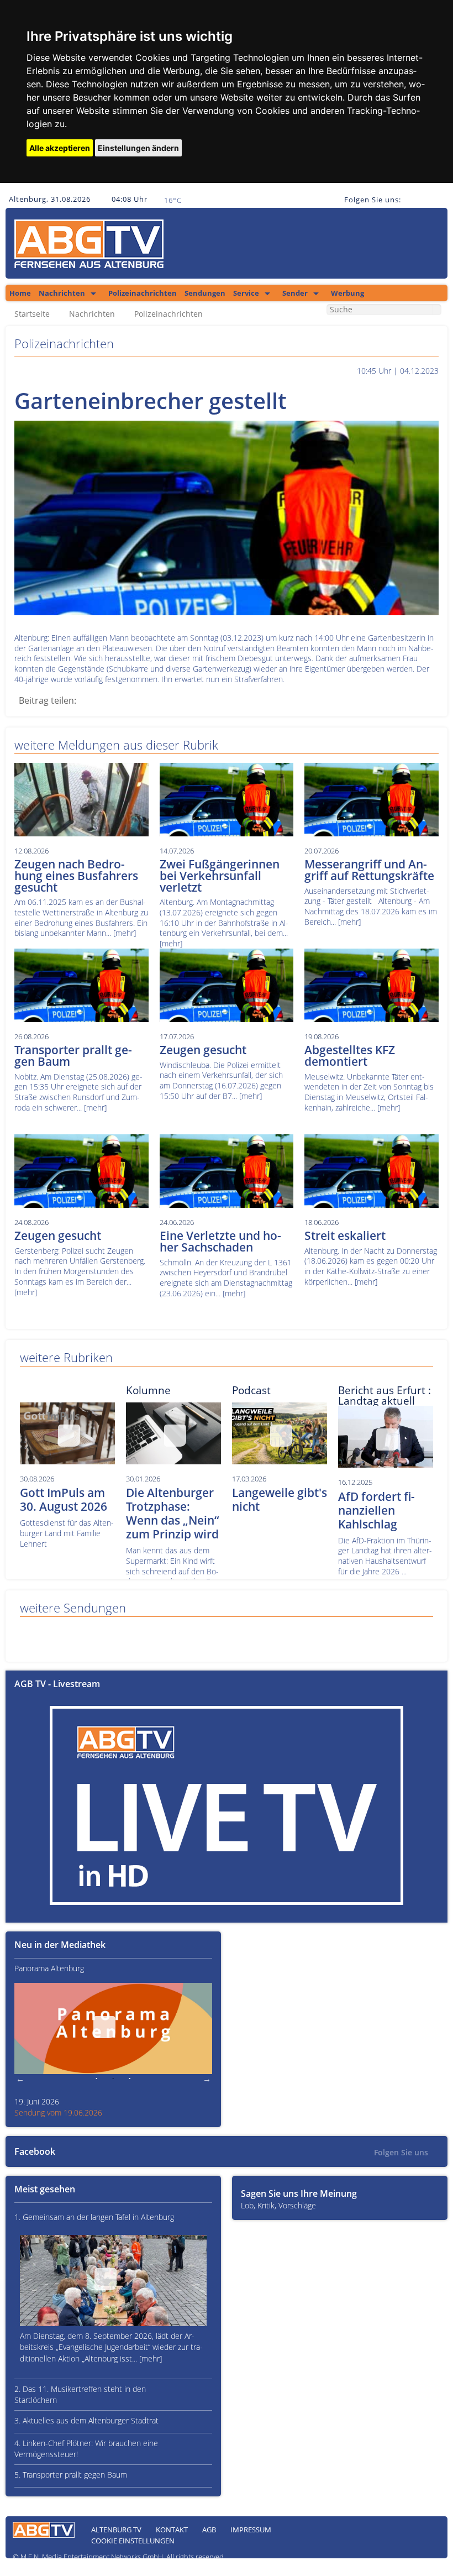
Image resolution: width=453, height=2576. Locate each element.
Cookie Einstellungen (133, 2541)
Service (246, 293)
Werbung (347, 293)
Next (207, 2079)
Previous (20, 2079)
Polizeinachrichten (143, 293)
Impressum (251, 2530)
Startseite (32, 314)
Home (20, 293)
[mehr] (125, 933)
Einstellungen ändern (138, 148)
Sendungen (205, 293)
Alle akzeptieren (60, 148)
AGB (209, 2530)
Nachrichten (62, 293)
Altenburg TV (116, 2530)
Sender (295, 293)
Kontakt (172, 2530)
